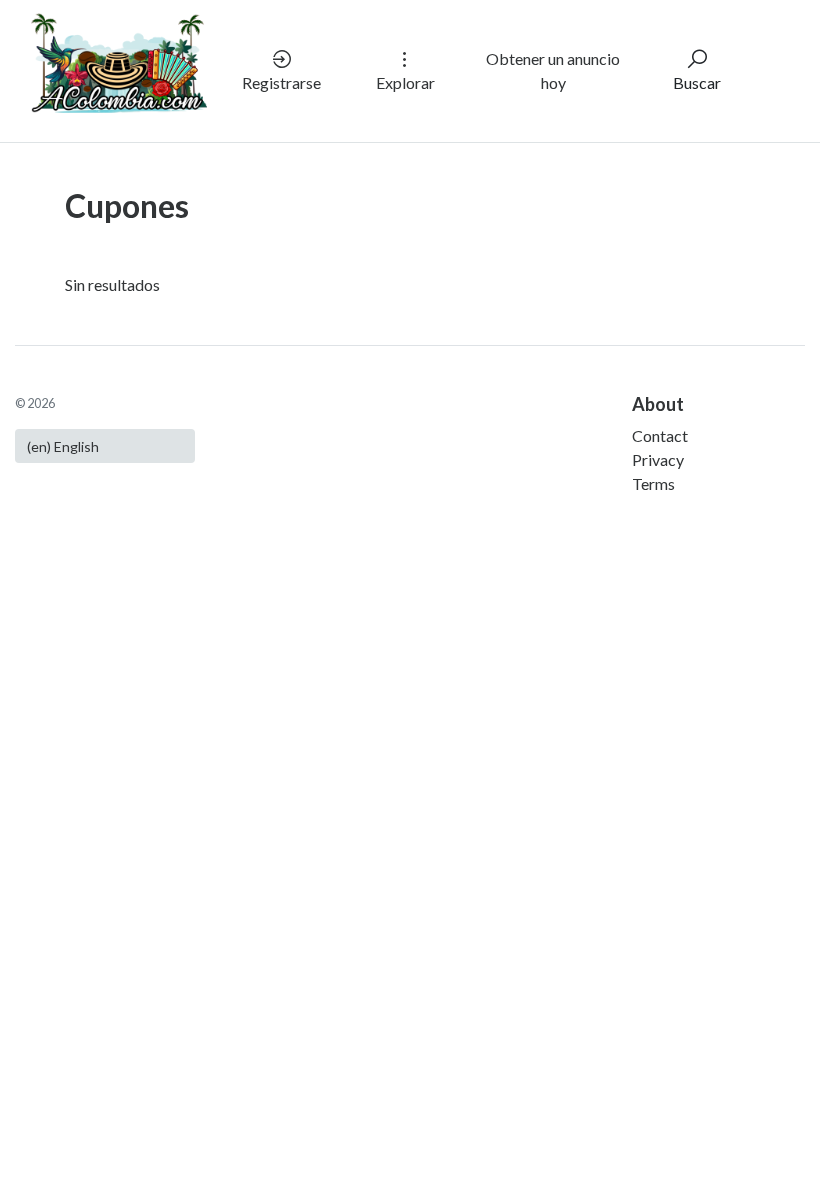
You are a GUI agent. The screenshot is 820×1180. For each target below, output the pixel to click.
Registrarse (281, 82)
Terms (653, 483)
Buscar (697, 82)
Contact (660, 435)
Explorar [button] (405, 82)
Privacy (658, 459)
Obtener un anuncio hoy (553, 70)
